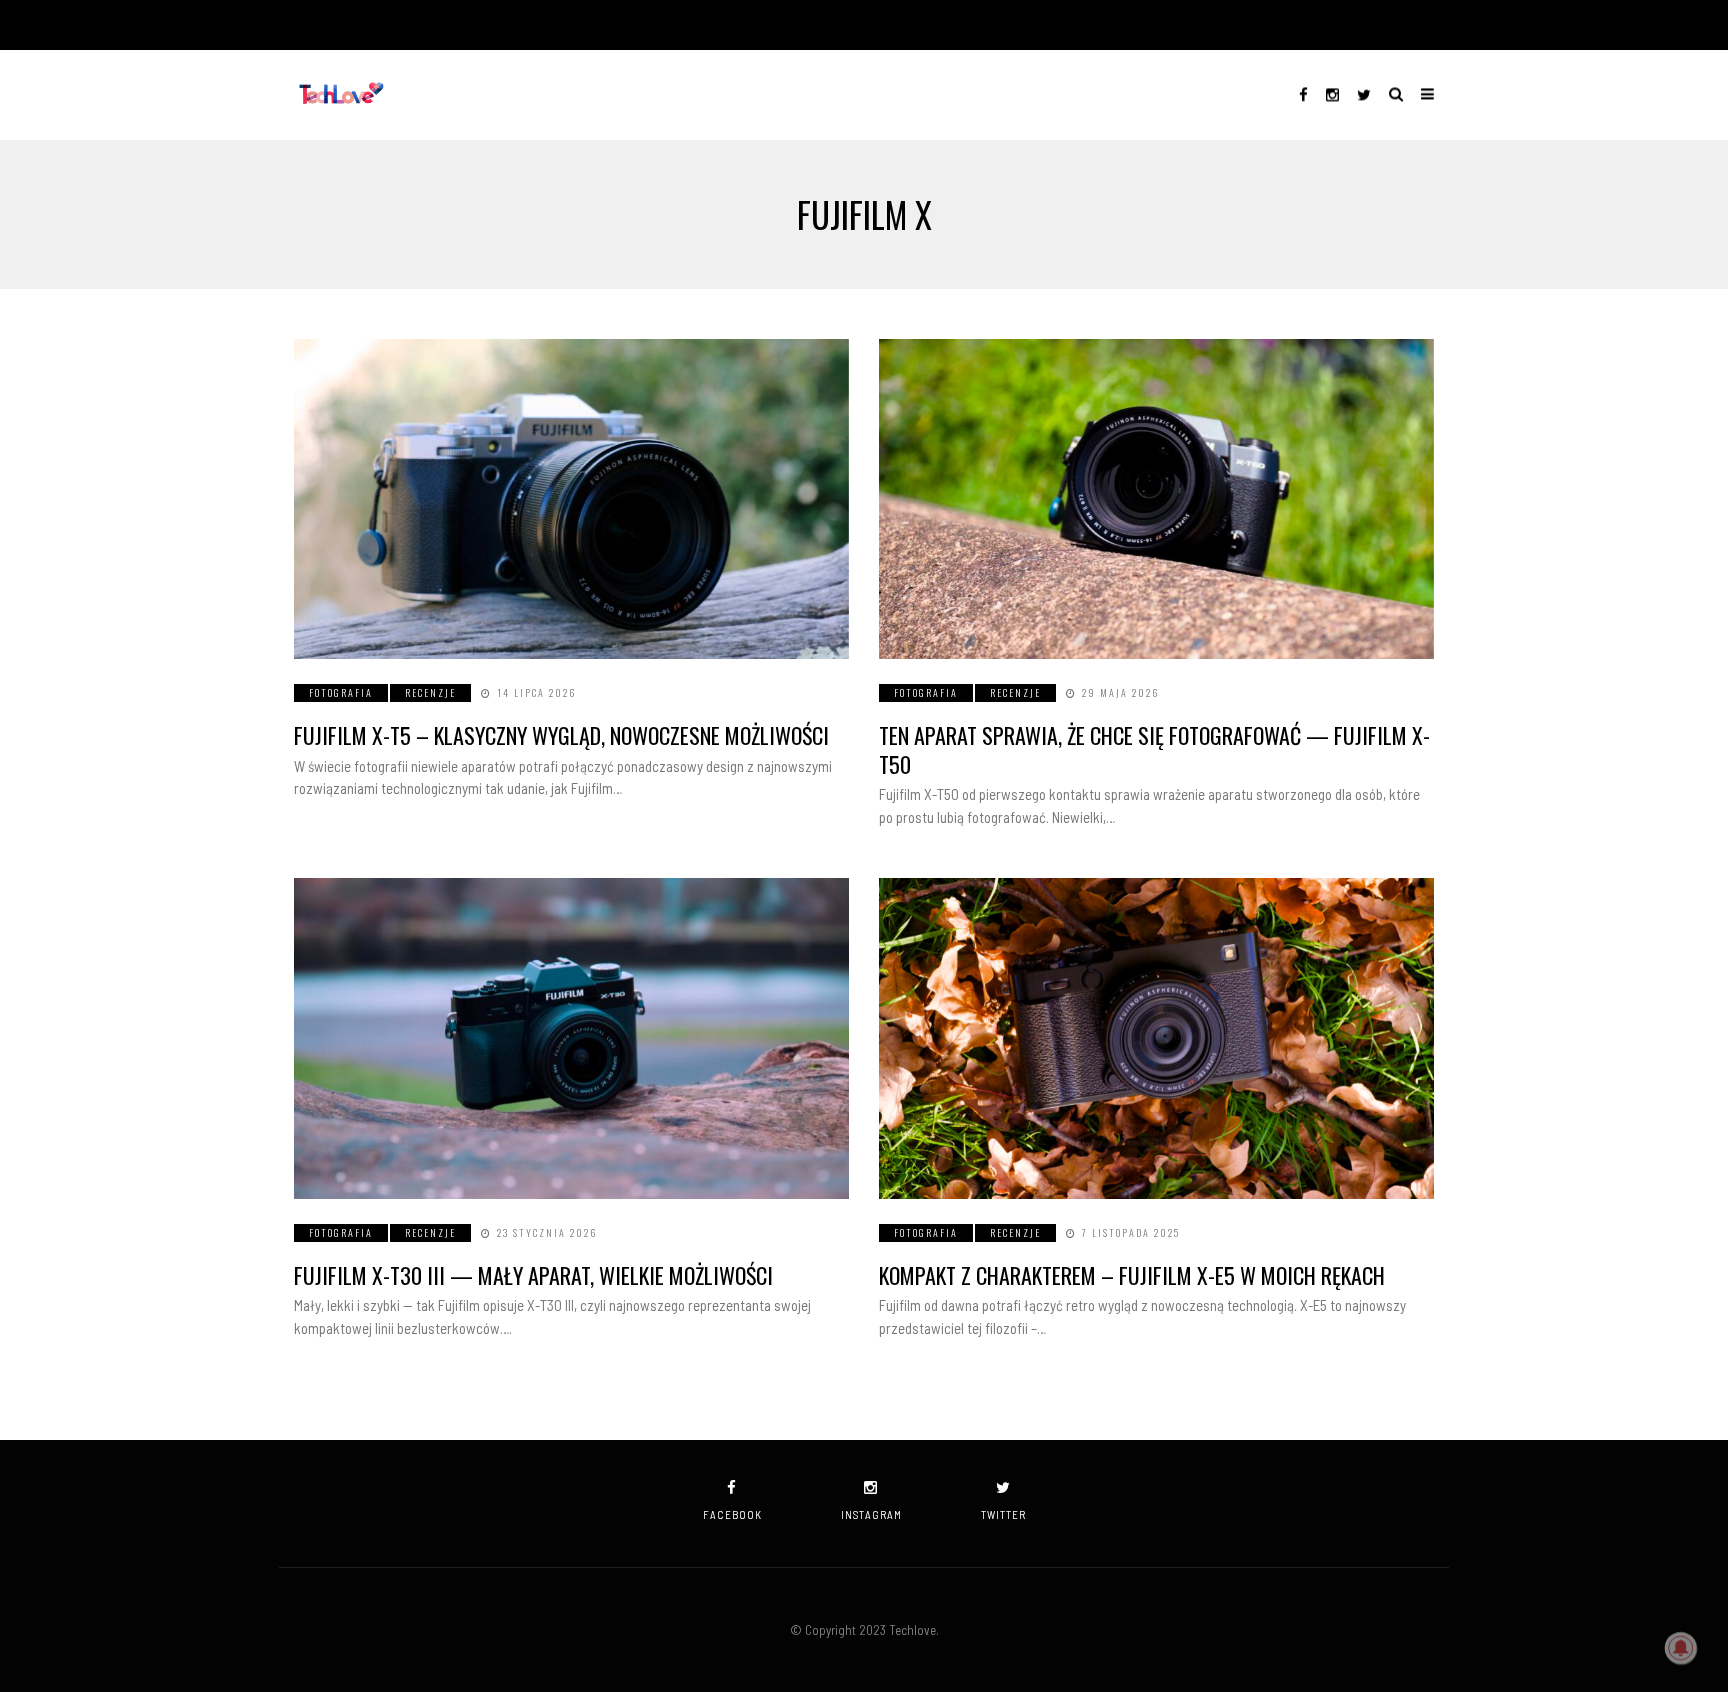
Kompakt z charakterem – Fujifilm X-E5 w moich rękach (1132, 1275)
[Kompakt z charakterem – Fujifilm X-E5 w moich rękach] (1156, 1038)
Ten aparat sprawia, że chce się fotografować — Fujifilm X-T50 (1154, 749)
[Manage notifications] (1681, 1648)
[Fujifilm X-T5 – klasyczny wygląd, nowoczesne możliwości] (571, 499)
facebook (732, 1514)
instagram (871, 1514)
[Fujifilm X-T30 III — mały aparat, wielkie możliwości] (571, 1038)
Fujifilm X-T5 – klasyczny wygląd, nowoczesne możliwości (561, 735)
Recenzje (430, 692)
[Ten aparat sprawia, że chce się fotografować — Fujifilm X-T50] (1156, 499)
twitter (1003, 1514)
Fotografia (341, 692)
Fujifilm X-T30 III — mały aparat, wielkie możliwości (533, 1275)
